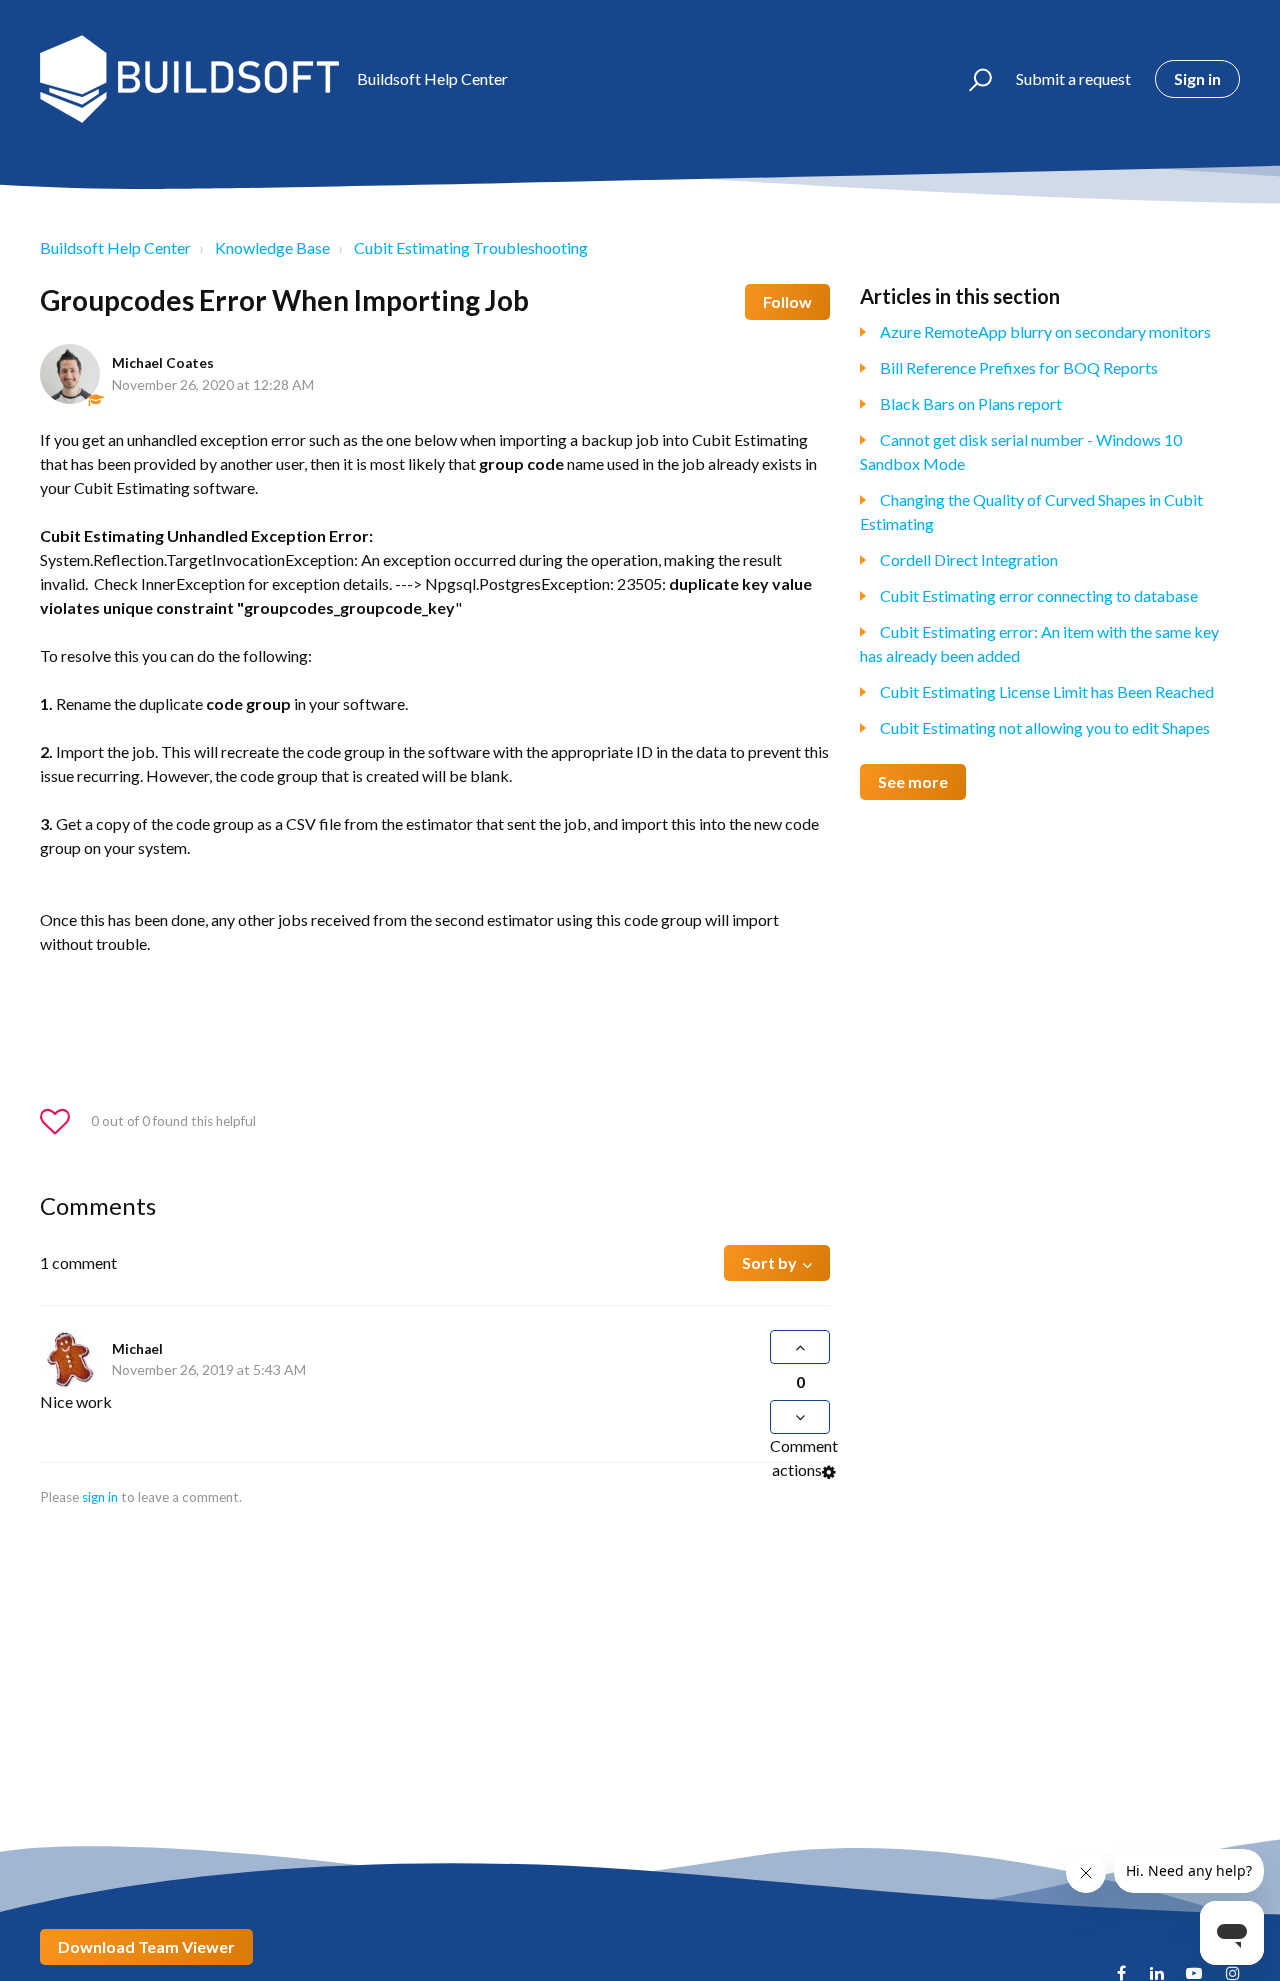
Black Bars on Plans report (971, 403)
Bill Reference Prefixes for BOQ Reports (1019, 367)
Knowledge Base (272, 247)
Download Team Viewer (146, 1946)
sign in (100, 1497)
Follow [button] (787, 301)
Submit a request (1073, 78)
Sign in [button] (1197, 78)
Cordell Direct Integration (969, 559)
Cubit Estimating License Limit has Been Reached (1047, 691)
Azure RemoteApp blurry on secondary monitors (1045, 331)
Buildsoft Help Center (115, 247)
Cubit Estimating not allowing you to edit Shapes (1045, 727)
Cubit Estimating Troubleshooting (471, 247)
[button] (971, 79)
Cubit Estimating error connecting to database (1039, 595)
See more (913, 781)
